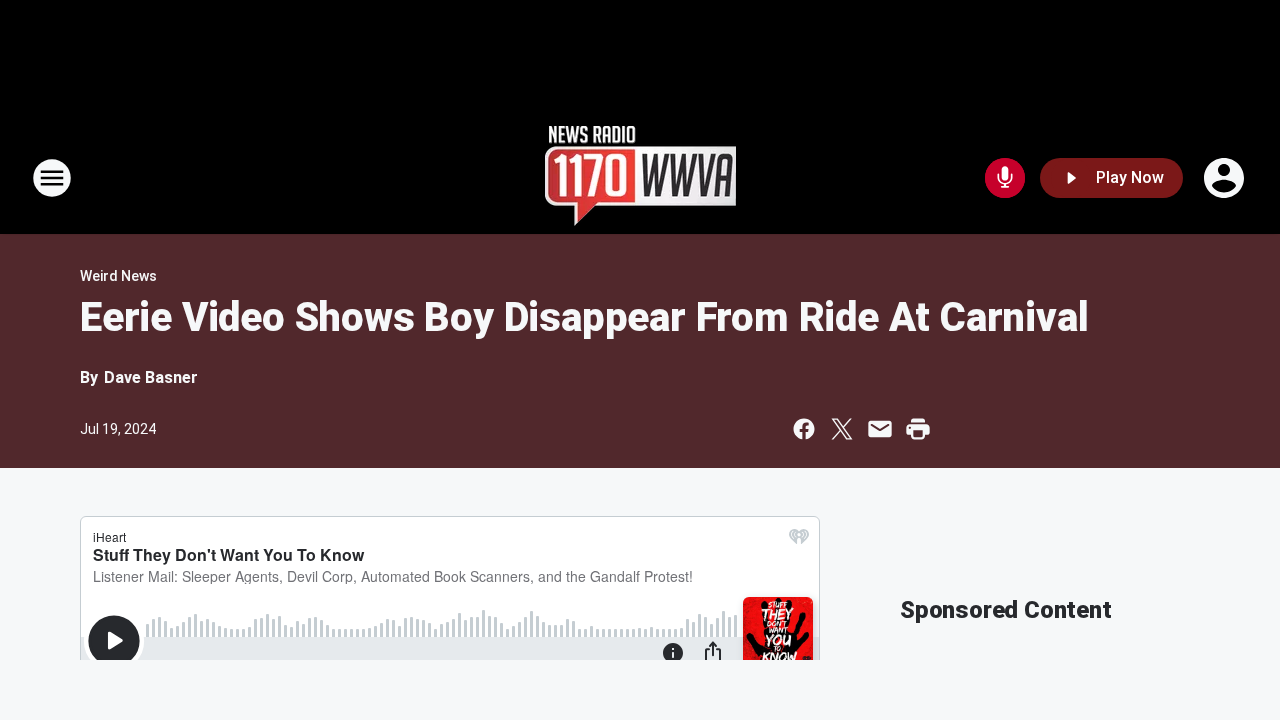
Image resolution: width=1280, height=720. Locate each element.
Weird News (118, 276)
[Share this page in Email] (880, 429)
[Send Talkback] (1005, 178)
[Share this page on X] (842, 429)
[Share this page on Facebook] (804, 429)
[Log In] (1226, 178)
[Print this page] (918, 429)
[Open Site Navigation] (52, 178)
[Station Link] (640, 178)
